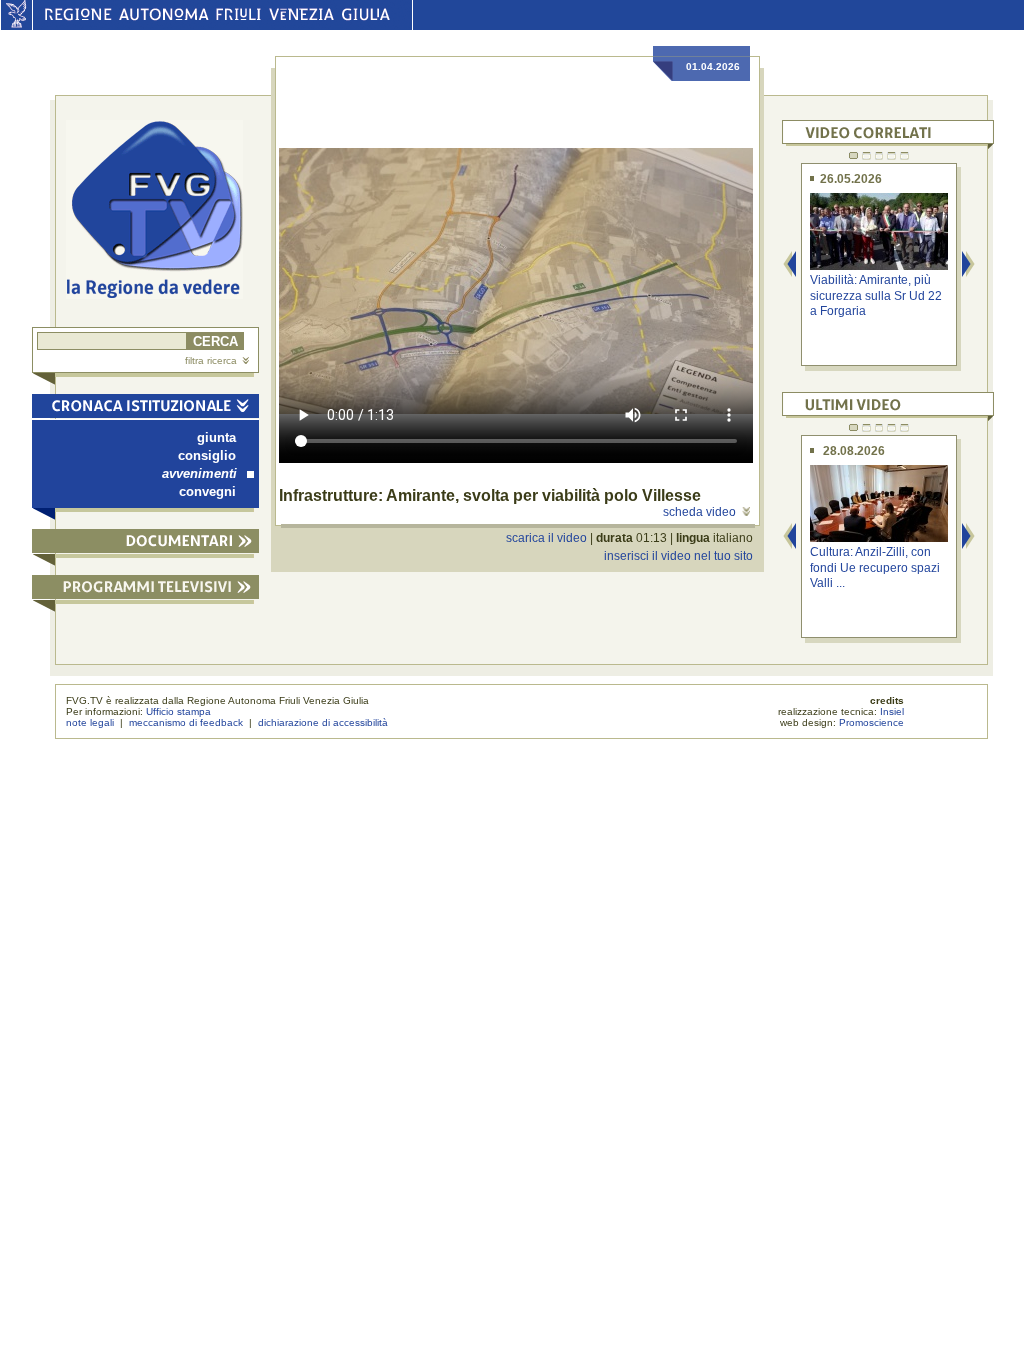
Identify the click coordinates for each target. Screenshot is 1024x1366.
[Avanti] (969, 266)
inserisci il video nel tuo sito (678, 556)
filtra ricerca (211, 360)
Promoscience (871, 722)
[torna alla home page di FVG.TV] (162, 211)
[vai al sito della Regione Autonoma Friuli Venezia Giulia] (16, 25)
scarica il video (546, 538)
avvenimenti (199, 473)
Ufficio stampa (178, 711)
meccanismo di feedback (186, 722)
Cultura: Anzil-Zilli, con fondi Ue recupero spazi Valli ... (875, 567)
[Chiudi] (145, 409)
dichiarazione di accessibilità (323, 722)
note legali (90, 722)
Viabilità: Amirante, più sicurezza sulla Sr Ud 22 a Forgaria (876, 295)
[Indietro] (790, 266)
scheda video (699, 512)
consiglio (207, 455)
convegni (207, 491)
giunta (216, 437)
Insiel (892, 711)
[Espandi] (145, 544)
